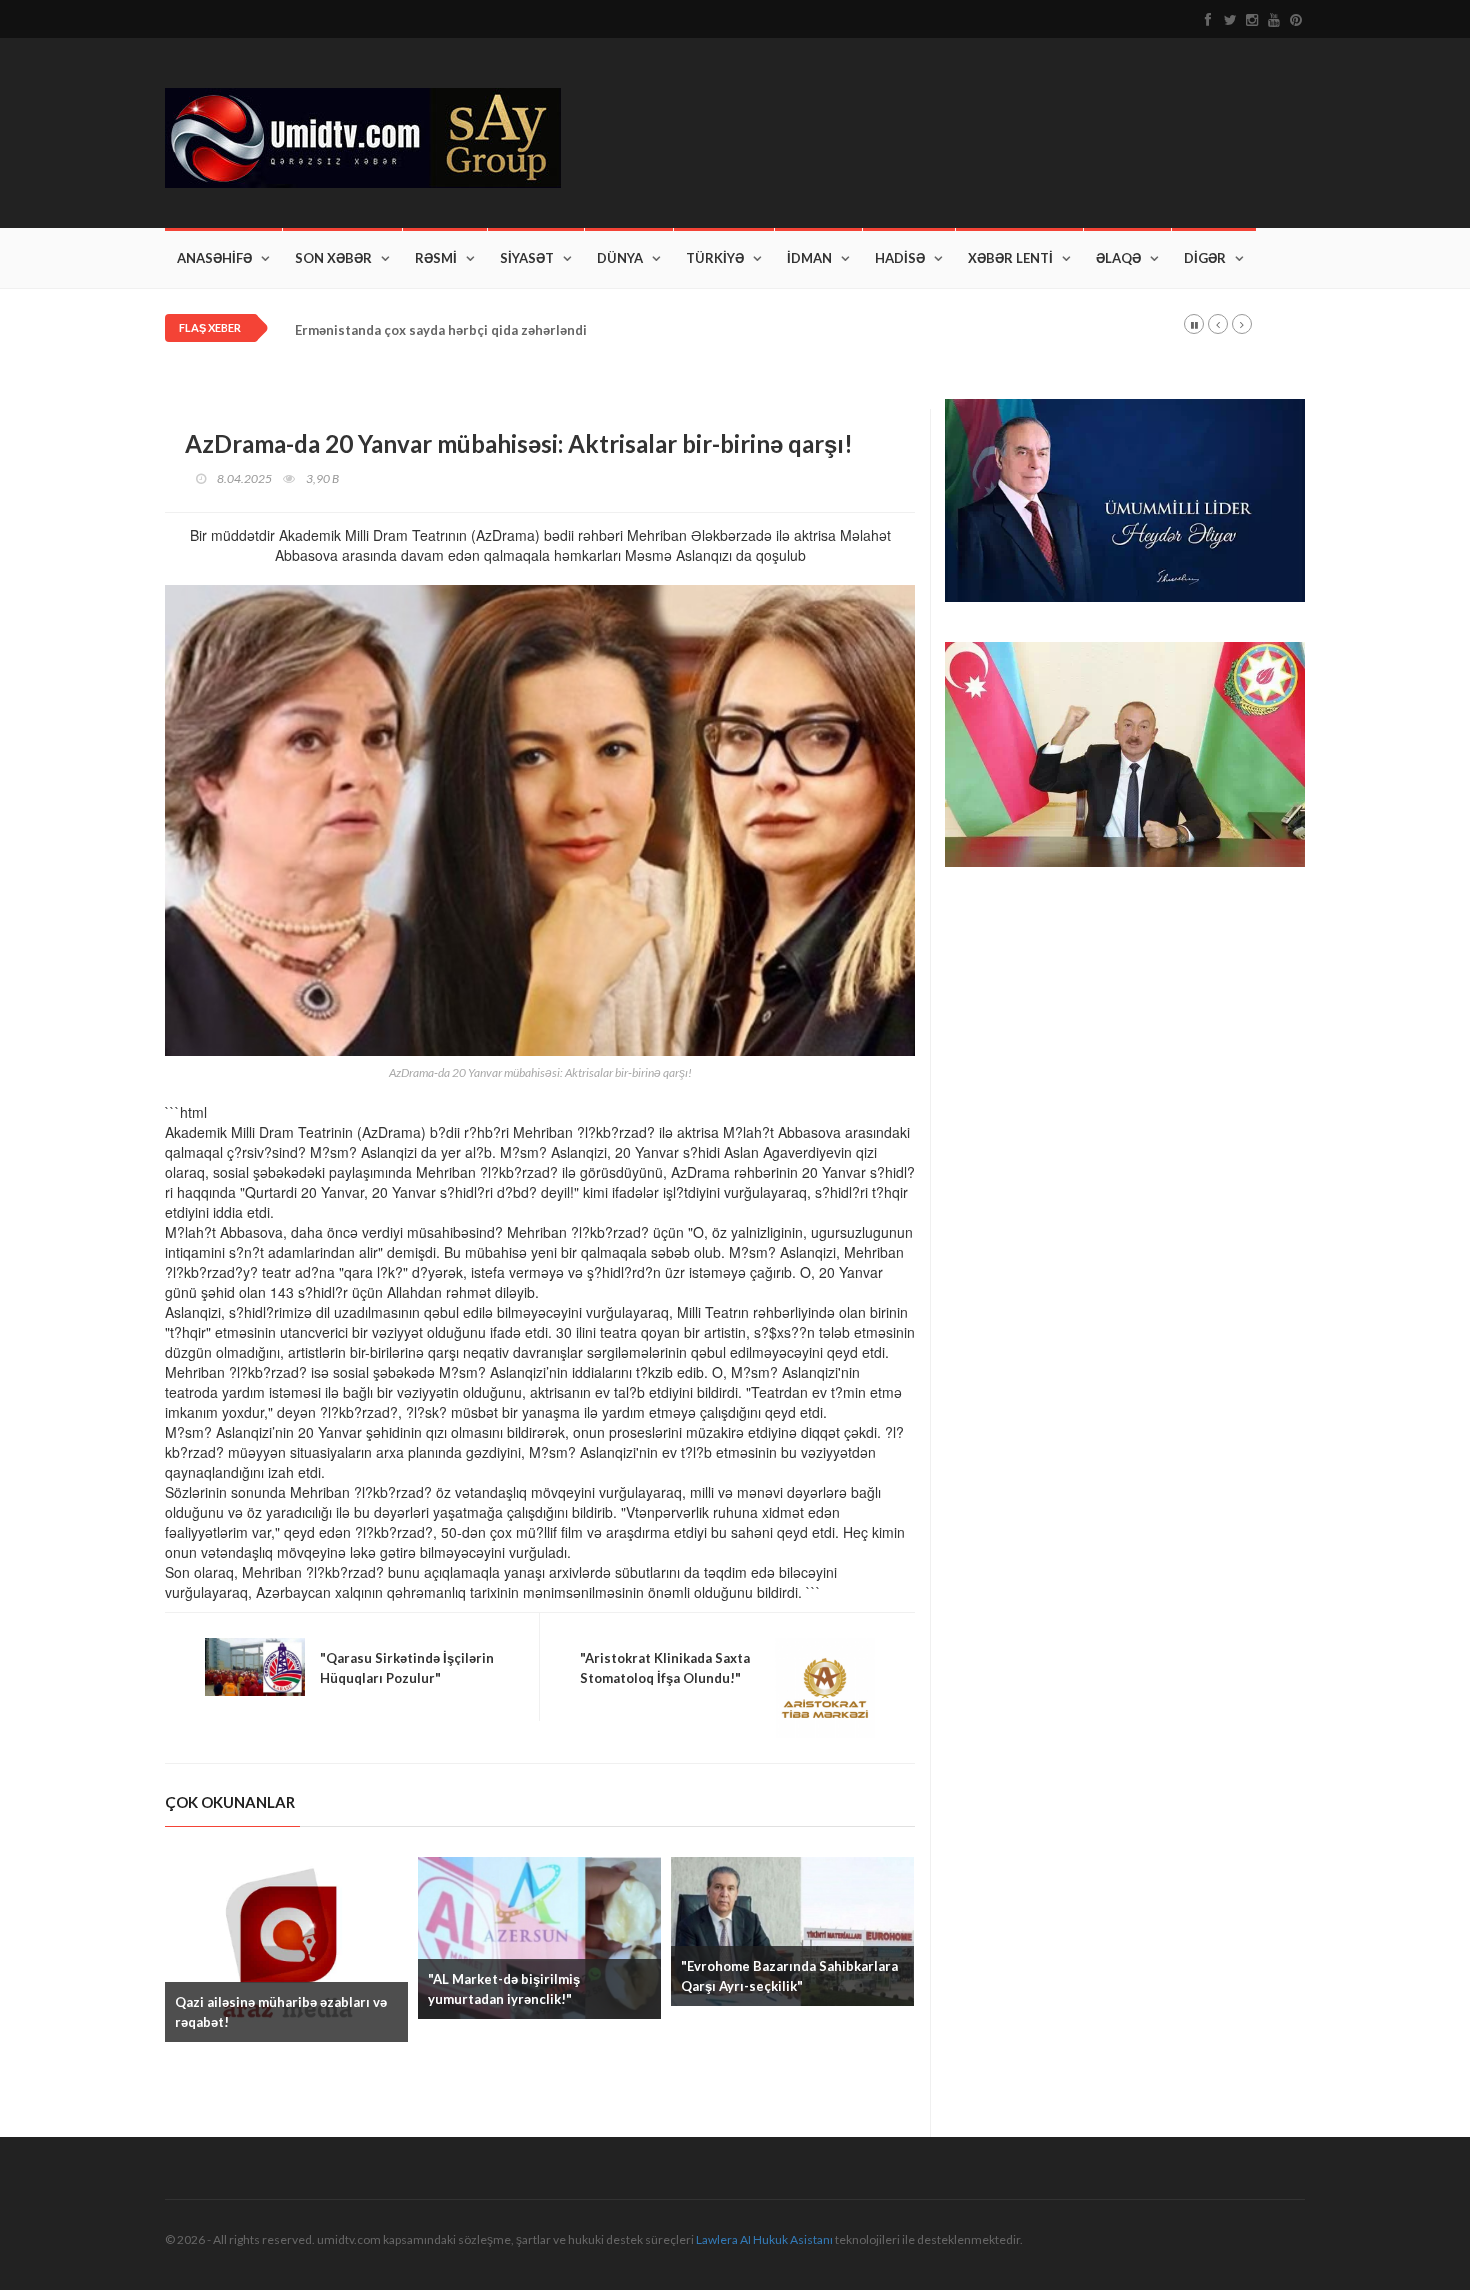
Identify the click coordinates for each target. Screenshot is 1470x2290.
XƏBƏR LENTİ (1010, 258)
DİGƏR (1205, 258)
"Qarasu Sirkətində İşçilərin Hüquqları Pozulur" (407, 1668)
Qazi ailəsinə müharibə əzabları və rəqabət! (281, 2012)
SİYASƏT (527, 258)
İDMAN (809, 258)
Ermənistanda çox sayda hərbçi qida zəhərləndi (441, 330)
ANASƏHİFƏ (214, 258)
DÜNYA (620, 258)
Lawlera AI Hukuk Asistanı (764, 2239)
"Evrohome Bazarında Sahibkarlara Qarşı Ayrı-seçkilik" (789, 1976)
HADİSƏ (900, 258)
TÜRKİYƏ (715, 258)
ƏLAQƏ (1118, 258)
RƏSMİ (436, 258)
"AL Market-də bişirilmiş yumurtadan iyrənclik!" (504, 1989)
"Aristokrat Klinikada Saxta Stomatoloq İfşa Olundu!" (665, 1668)
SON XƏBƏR (333, 258)
